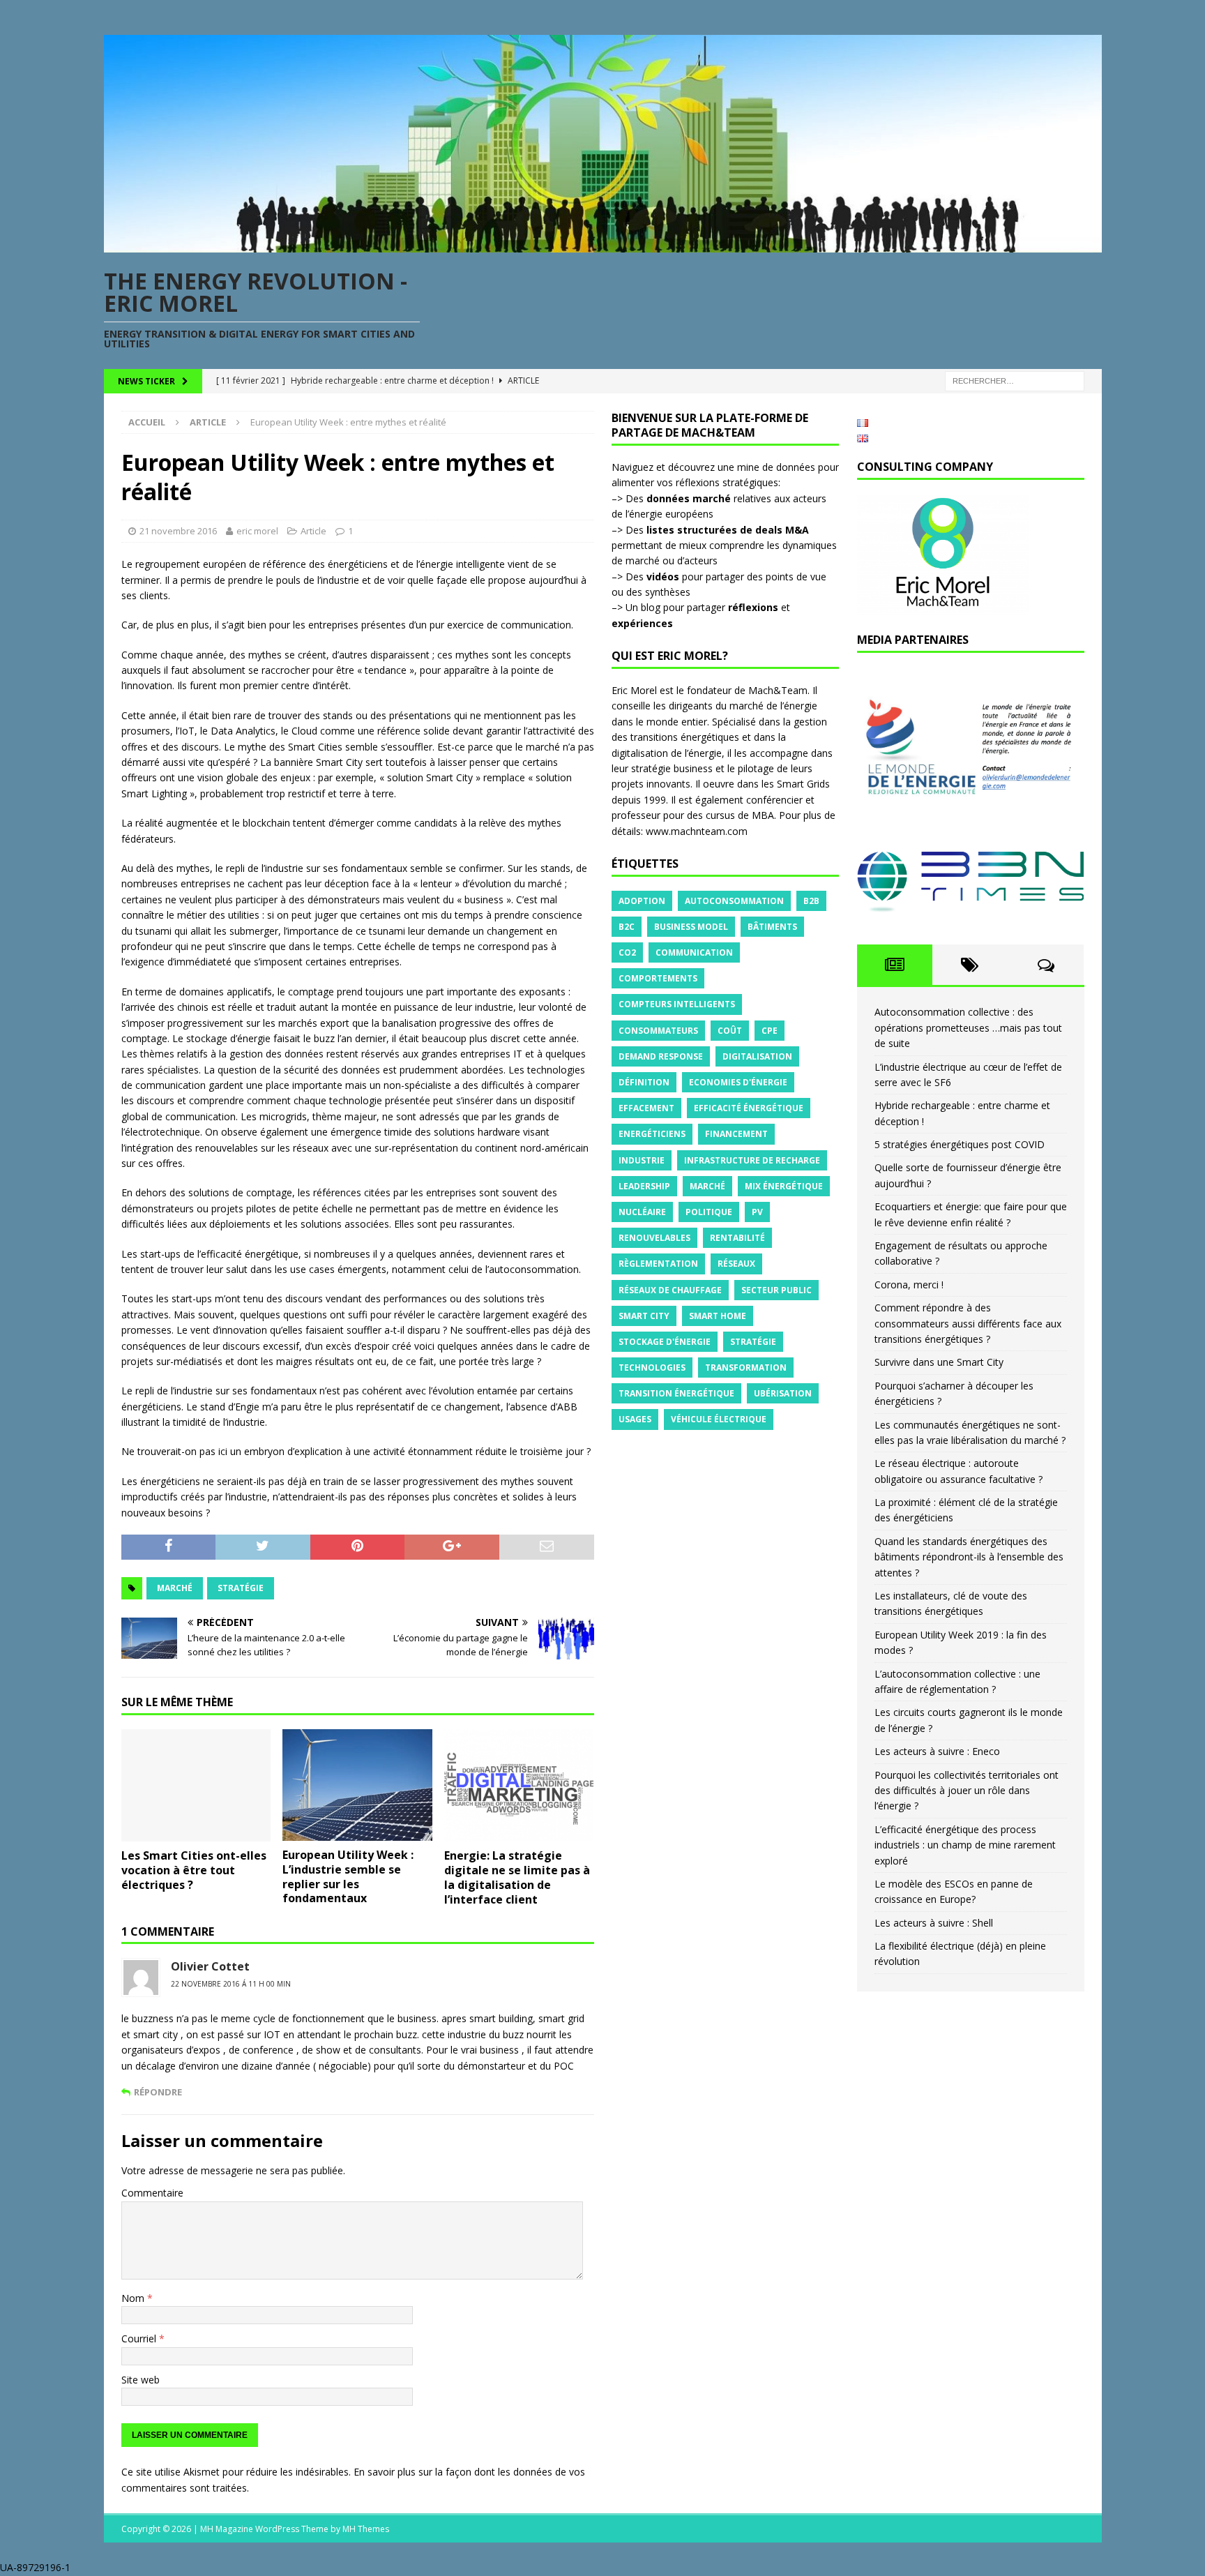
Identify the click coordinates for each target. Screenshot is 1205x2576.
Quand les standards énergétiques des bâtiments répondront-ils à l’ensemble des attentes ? (969, 1557)
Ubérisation (783, 1393)
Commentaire (152, 2193)
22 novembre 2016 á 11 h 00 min (231, 1984)
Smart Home (718, 1316)
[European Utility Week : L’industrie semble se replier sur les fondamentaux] (357, 1785)
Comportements (658, 978)
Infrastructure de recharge (752, 1160)
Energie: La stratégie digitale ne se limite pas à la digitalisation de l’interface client (517, 1877)
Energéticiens (652, 1134)
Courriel (140, 2338)
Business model (691, 927)
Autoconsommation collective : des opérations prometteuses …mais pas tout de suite (968, 1027)
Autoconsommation (734, 901)
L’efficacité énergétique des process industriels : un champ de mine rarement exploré (965, 1845)
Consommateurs (658, 1031)
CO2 (627, 952)
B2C (627, 927)
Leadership (644, 1186)
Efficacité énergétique (749, 1108)
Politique (709, 1212)
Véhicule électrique (719, 1419)
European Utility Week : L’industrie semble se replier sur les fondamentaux (348, 1876)
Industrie (642, 1160)
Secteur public (776, 1290)
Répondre (158, 2092)
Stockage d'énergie (665, 1342)
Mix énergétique (784, 1186)
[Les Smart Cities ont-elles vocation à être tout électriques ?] (196, 1785)
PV (757, 1212)
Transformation (746, 1368)
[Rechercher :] (1015, 381)
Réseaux (736, 1264)
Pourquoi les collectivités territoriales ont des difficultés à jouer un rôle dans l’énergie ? (967, 1791)
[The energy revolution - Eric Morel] (603, 244)
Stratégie (241, 1588)
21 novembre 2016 (178, 531)
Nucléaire (642, 1212)
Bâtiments (772, 927)
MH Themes (366, 2529)
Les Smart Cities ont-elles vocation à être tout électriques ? (194, 1870)
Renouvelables (654, 1238)
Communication (694, 952)
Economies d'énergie (738, 1082)
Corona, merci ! (909, 1285)
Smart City (644, 1316)
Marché (175, 1588)
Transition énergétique (676, 1393)
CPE (770, 1031)
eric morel (257, 531)
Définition (644, 1082)
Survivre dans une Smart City (939, 1362)
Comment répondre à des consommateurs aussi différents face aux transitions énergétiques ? (968, 1323)
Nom (134, 2298)
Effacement (646, 1108)
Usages (635, 1419)
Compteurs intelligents (677, 1004)
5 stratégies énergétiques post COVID (960, 1144)
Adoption (642, 901)
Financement (736, 1134)
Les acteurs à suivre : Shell (934, 1923)
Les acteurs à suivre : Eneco (937, 1751)
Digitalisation (757, 1056)
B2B (811, 901)
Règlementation (658, 1264)
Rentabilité (737, 1238)
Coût (730, 1031)
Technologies (652, 1368)
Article (313, 531)
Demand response (661, 1056)
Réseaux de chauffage (670, 1290)
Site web (141, 2380)
